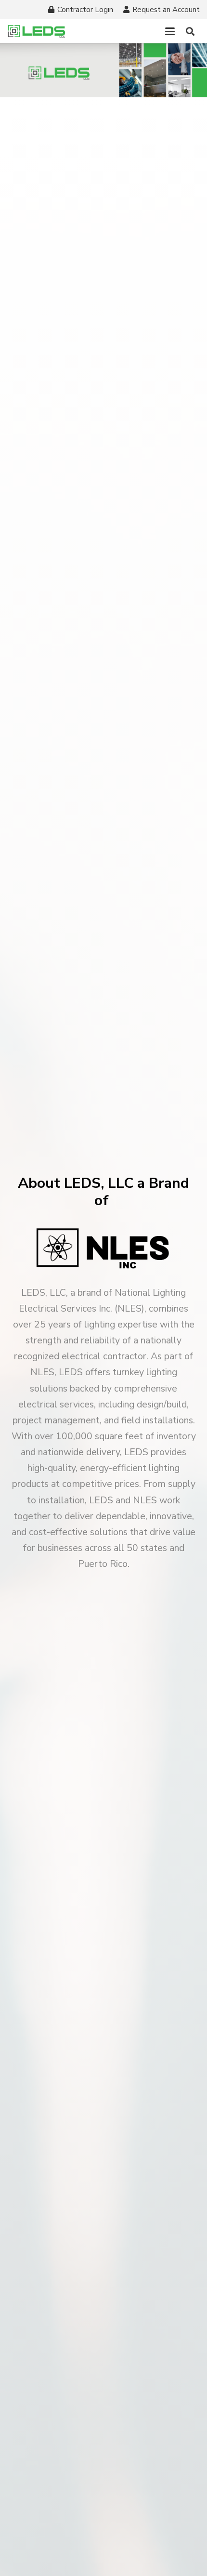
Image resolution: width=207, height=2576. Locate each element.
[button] (170, 31)
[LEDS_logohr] (37, 31)
